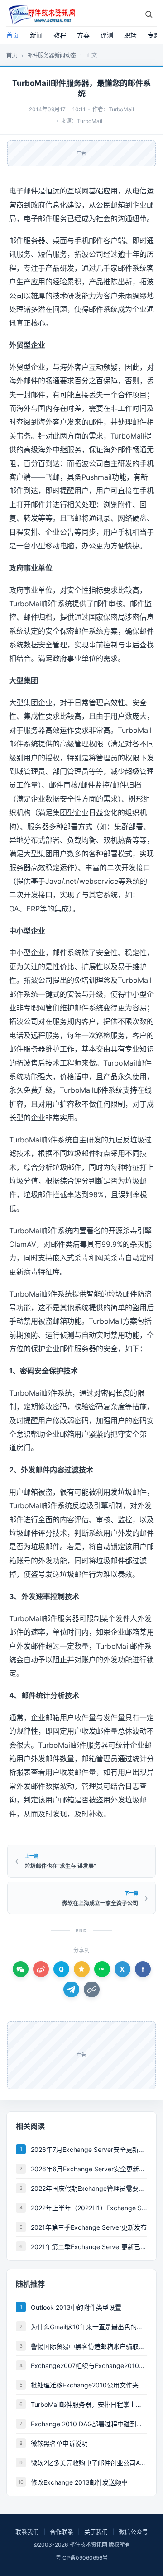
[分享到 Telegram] (71, 1989)
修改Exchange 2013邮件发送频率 (79, 2482)
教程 (60, 35)
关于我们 (96, 2532)
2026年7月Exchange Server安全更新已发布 (89, 2149)
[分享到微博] (41, 1969)
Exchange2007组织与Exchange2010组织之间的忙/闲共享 (89, 2366)
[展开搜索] (149, 14)
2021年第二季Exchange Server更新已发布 (89, 2247)
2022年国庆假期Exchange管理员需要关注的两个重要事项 (89, 2188)
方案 (83, 35)
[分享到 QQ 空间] (82, 1969)
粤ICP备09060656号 (82, 2558)
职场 (130, 35)
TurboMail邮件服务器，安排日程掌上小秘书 (89, 2404)
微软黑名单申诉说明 (59, 2443)
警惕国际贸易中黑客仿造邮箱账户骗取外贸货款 (89, 2346)
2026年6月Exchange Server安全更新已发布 (89, 2169)
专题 (154, 35)
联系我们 (27, 2532)
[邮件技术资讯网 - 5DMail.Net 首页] (41, 14)
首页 (13, 35)
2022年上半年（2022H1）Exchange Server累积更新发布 (89, 2208)
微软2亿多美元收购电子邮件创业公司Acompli (89, 2463)
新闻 (36, 35)
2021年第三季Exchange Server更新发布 (89, 2227)
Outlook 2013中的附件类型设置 (76, 2307)
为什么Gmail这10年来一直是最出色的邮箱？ (89, 2327)
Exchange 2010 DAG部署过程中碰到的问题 (89, 2424)
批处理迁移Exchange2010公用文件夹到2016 (89, 2385)
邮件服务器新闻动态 (52, 55)
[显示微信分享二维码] (21, 1969)
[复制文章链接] (92, 1989)
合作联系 (62, 2532)
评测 (107, 35)
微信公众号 (133, 2532)
